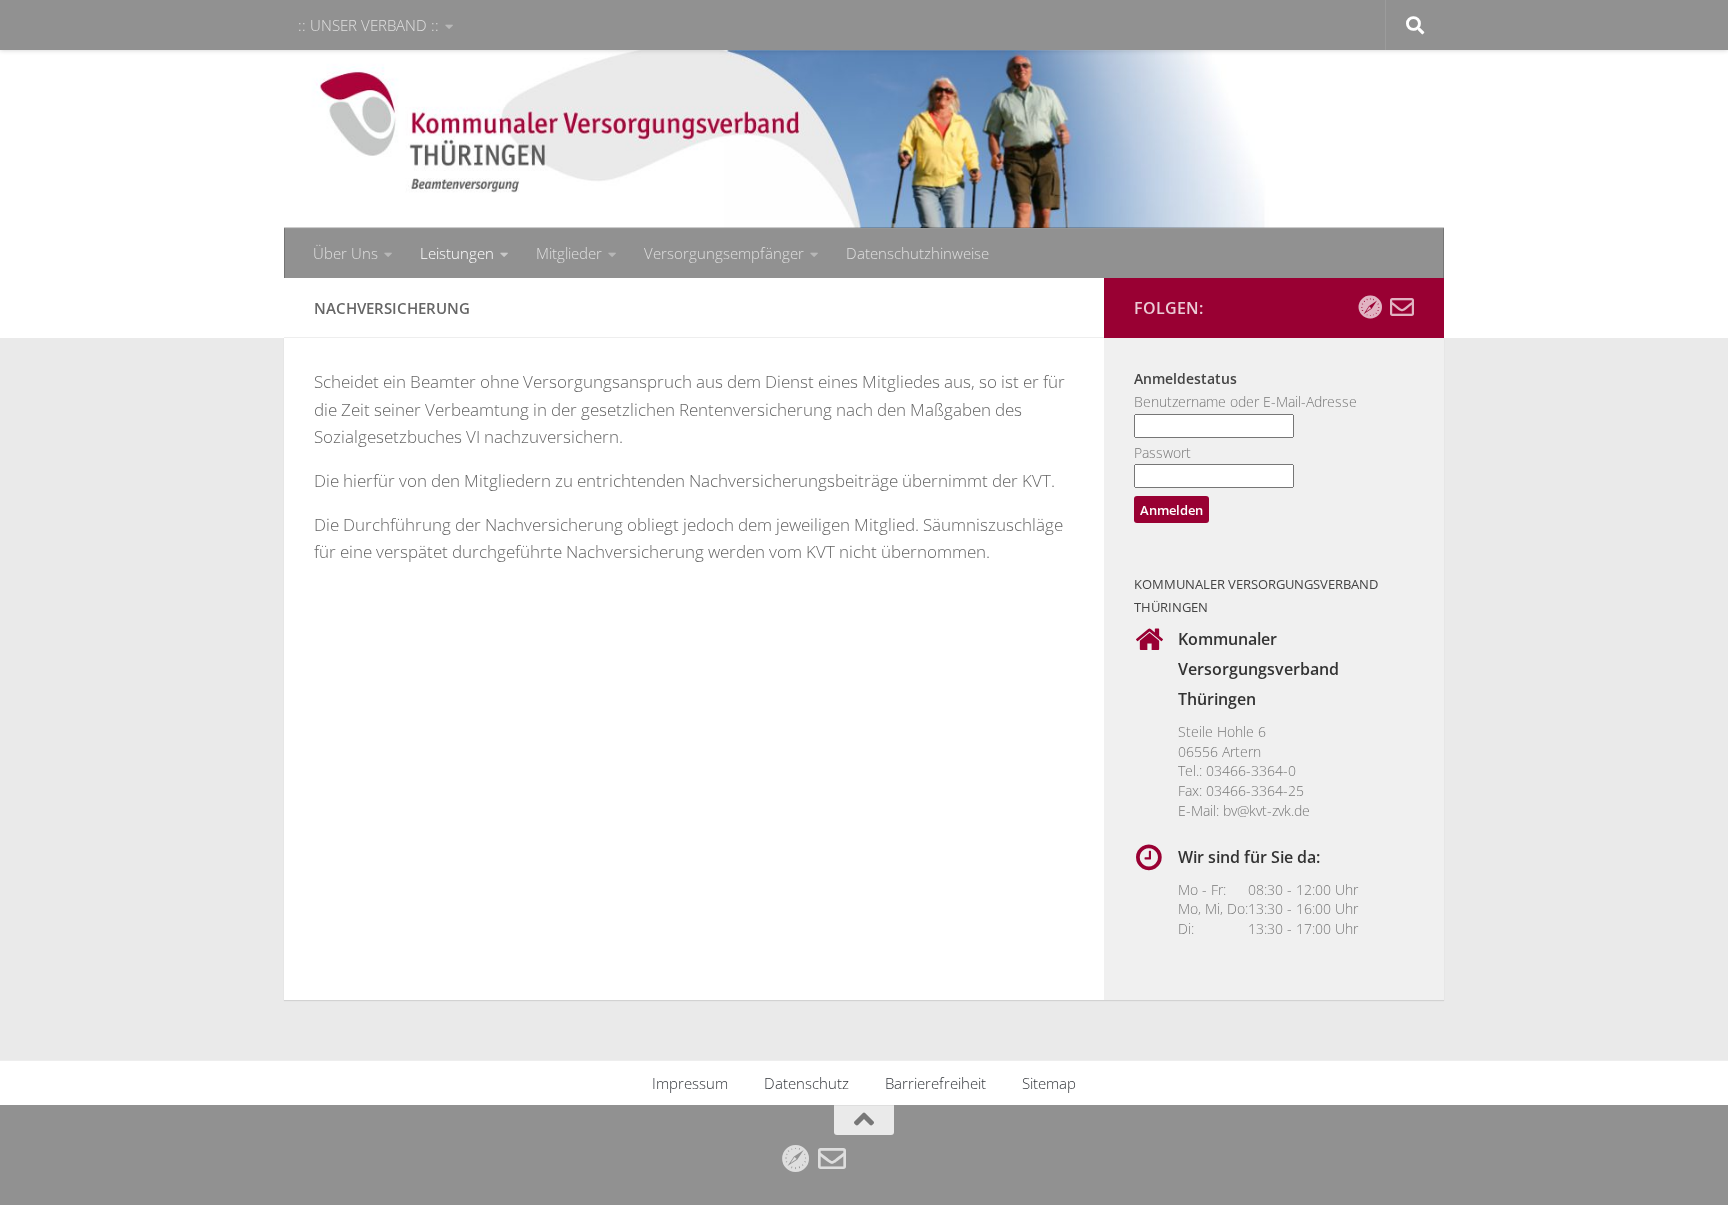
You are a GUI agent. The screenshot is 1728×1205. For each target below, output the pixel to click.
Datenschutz (806, 1083)
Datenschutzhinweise (917, 253)
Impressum (690, 1083)
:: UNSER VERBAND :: (368, 25)
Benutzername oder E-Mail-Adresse (1245, 401)
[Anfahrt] (1370, 307)
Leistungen (457, 253)
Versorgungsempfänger (724, 253)
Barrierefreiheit (935, 1083)
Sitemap (1049, 1083)
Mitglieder (569, 253)
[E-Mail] (1402, 307)
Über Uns (345, 253)
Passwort (1162, 452)
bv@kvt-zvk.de (1266, 810)
